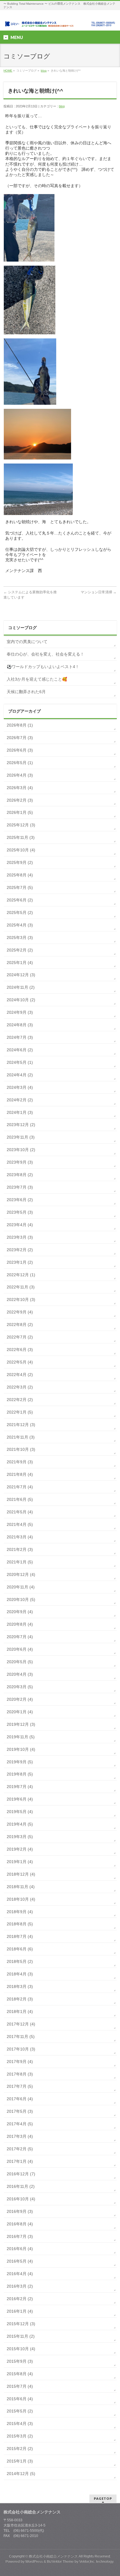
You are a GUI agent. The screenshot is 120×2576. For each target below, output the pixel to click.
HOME (8, 71)
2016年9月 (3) (20, 2211)
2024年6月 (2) (20, 1050)
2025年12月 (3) (21, 825)
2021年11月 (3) (21, 1437)
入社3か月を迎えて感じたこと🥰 (37, 679)
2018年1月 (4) (20, 2012)
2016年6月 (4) (20, 2249)
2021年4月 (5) (20, 1524)
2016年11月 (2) (21, 2186)
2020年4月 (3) (20, 1674)
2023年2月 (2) (20, 1250)
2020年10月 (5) (21, 1599)
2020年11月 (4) (21, 1587)
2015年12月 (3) (21, 2324)
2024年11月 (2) (21, 987)
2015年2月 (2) (20, 2449)
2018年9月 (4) (20, 1912)
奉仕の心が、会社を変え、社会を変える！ (45, 654)
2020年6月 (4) (20, 1649)
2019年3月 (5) (20, 1837)
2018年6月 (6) (20, 1949)
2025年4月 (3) (20, 925)
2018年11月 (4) (21, 1887)
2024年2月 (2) (20, 1100)
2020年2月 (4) (20, 1699)
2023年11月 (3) (21, 1137)
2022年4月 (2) (20, 1375)
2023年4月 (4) (20, 1225)
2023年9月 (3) (20, 1162)
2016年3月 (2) (20, 2286)
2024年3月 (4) (20, 1087)
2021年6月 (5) (20, 1499)
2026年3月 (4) (20, 788)
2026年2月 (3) (20, 800)
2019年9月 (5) (20, 1762)
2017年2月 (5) (20, 2149)
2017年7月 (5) (20, 2086)
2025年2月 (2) (20, 950)
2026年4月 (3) (20, 775)
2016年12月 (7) (21, 2174)
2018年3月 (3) (20, 1986)
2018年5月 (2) (20, 1961)
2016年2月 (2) (20, 2299)
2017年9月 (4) (20, 2062)
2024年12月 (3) (21, 975)
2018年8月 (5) (20, 1924)
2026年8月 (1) (20, 725)
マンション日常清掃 (99, 592)
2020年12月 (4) (21, 1574)
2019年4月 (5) (20, 1824)
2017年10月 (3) (21, 2049)
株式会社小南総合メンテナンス (53, 2556)
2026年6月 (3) (20, 750)
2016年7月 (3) (20, 2236)
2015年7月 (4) (20, 2386)
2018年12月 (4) (21, 1874)
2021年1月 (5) (20, 1562)
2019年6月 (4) (20, 1799)
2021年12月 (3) (21, 1425)
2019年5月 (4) (20, 1812)
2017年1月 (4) (20, 2161)
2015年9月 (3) (20, 2361)
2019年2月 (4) (20, 1849)
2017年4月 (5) (20, 2124)
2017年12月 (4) (21, 2024)
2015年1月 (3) (20, 2461)
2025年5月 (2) (20, 912)
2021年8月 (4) (20, 1474)
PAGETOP (103, 2498)
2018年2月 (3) (20, 1999)
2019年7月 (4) (20, 1787)
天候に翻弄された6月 (26, 692)
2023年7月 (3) (20, 1187)
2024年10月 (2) (21, 1000)
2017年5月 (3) (20, 2111)
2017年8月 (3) (20, 2074)
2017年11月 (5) (21, 2037)
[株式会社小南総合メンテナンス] (60, 21)
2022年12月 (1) (21, 1275)
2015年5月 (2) (20, 2411)
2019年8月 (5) (20, 1774)
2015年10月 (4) (21, 2349)
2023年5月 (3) (20, 1212)
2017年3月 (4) (20, 2136)
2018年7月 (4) (20, 1936)
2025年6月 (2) (20, 900)
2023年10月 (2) (21, 1150)
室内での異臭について (27, 642)
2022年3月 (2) (20, 1387)
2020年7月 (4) (20, 1637)
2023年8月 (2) (20, 1175)
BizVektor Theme (60, 2561)
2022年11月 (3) (21, 1287)
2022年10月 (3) (21, 1299)
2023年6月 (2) (20, 1200)
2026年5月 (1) (20, 763)
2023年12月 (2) (21, 1125)
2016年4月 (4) (20, 2274)
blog (44, 71)
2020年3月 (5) (20, 1687)
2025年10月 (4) (21, 850)
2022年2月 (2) (20, 1400)
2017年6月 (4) (20, 2099)
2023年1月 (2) (20, 1262)
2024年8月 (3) (20, 1025)
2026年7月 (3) (20, 738)
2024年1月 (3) (20, 1112)
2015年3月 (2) (20, 2436)
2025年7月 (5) (20, 887)
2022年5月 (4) (20, 1362)
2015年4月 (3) (20, 2424)
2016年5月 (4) (20, 2261)
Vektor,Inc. (87, 2561)
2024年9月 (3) (20, 1012)
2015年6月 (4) (20, 2399)
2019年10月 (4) (21, 1749)
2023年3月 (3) (20, 1237)
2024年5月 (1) (20, 1062)
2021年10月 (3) (21, 1449)
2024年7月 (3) (20, 1037)
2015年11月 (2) (21, 2336)
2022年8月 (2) (20, 1325)
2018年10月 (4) (21, 1899)
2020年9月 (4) (20, 1612)
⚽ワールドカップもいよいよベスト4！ (43, 667)
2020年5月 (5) (20, 1662)
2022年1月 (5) (20, 1412)
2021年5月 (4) (20, 1512)
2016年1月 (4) (20, 2311)
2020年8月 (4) (20, 1624)
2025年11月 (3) (21, 837)
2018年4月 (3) (20, 1974)
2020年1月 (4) (20, 1712)
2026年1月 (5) (20, 812)
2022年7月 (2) (20, 1337)
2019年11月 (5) (21, 1737)
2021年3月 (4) (20, 1537)
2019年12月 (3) (21, 1724)
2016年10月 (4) (21, 2199)
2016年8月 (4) (20, 2224)
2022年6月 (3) (20, 1350)
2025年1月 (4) (20, 963)
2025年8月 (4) (20, 875)
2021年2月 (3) (20, 1549)
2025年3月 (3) (20, 938)
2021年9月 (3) (20, 1462)
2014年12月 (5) (21, 2474)
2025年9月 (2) (20, 862)
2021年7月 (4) (20, 1487)
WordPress (34, 2561)
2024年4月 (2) (20, 1075)
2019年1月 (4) (20, 1862)
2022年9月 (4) (20, 1312)
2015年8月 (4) (20, 2374)
